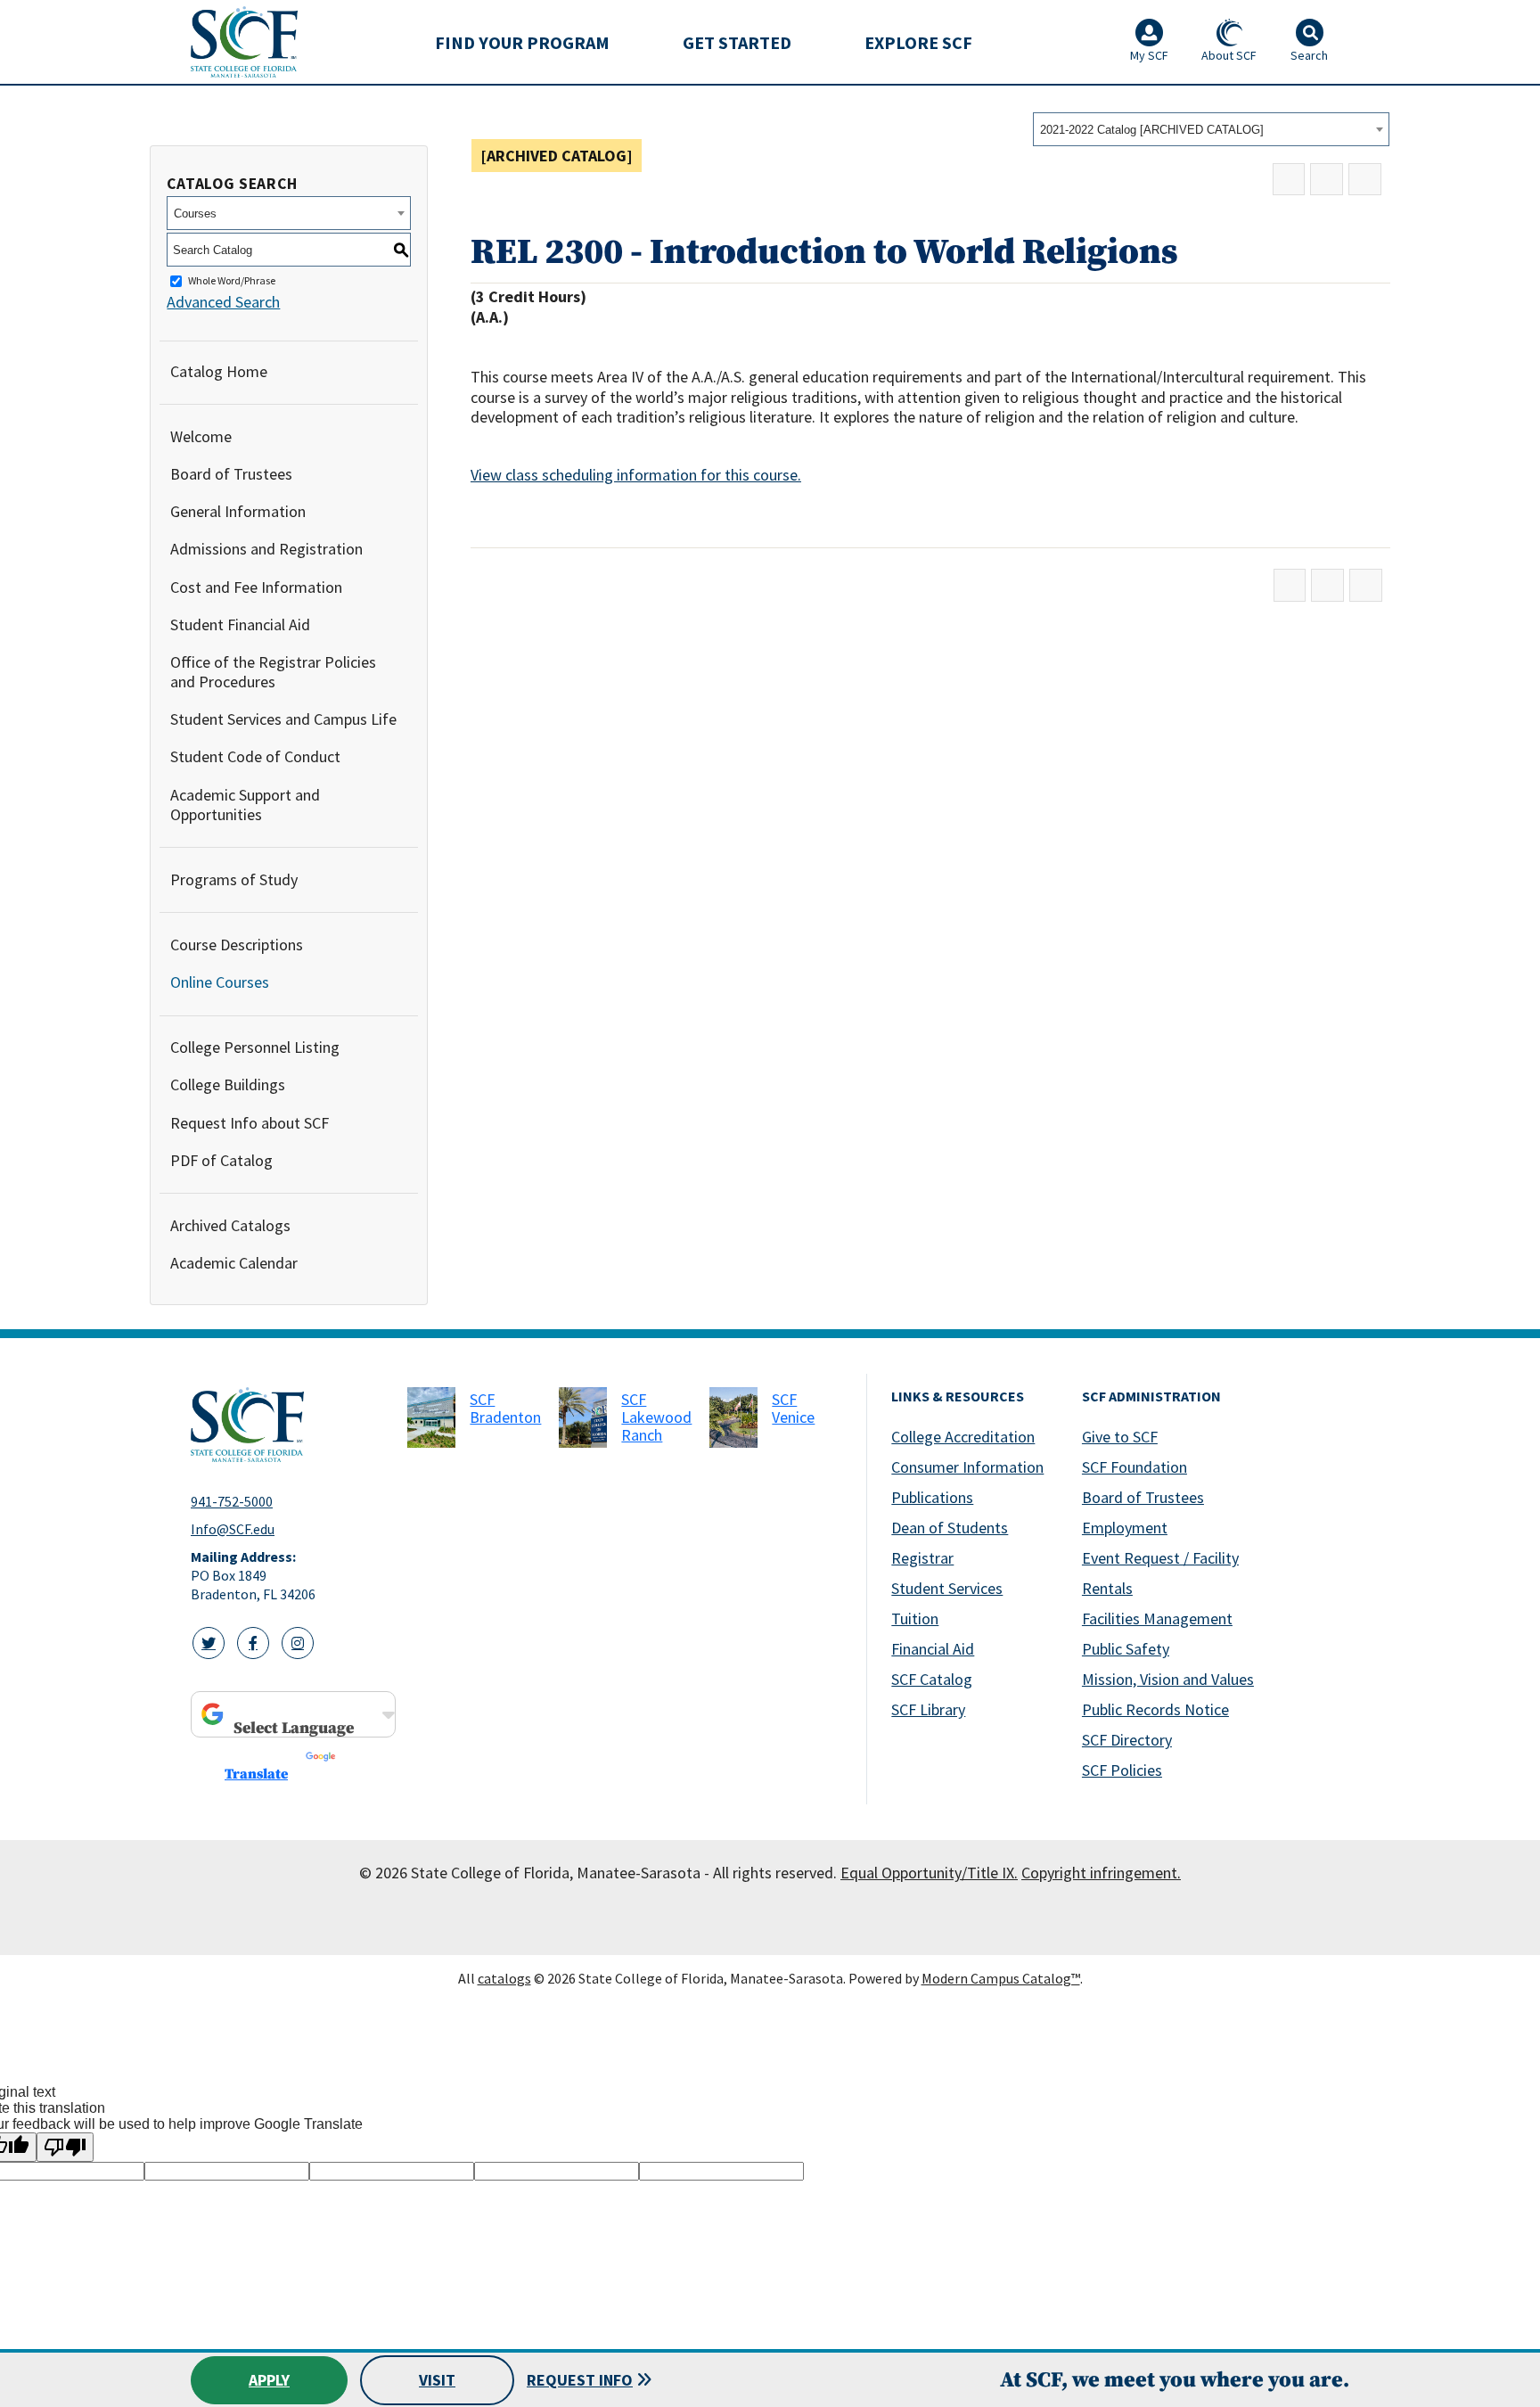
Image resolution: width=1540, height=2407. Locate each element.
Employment (1125, 1528)
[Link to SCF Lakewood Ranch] (583, 1417)
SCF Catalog (932, 1679)
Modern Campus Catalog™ (1001, 1978)
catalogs (504, 1978)
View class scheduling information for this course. (636, 475)
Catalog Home (219, 371)
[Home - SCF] (288, 1425)
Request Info (580, 2380)
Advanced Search (223, 302)
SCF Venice (793, 1408)
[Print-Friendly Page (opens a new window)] (1327, 180)
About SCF (1229, 55)
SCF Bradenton (505, 1408)
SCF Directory (1127, 1740)
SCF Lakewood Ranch (656, 1417)
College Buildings (228, 1084)
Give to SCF (1120, 1437)
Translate (256, 1774)
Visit (437, 2380)
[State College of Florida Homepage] (244, 41)
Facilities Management (1157, 1618)
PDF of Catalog (221, 1160)
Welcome (201, 436)
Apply (269, 2380)
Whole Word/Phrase (232, 281)
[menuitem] (522, 42)
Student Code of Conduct (255, 756)
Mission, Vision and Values (1168, 1679)
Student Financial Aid (240, 624)
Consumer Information (967, 1467)
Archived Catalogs (230, 1225)
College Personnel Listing (255, 1047)
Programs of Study (234, 879)
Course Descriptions (237, 945)
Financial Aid (933, 1649)
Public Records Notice (1155, 1709)
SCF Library (928, 1709)
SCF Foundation (1135, 1467)
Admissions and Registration (266, 549)
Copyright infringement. (1101, 1873)
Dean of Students (950, 1528)
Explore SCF (918, 42)
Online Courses (220, 982)
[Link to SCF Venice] (733, 1417)
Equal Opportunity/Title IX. (929, 1873)
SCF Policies (1122, 1770)
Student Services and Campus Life (283, 719)
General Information (238, 511)
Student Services (947, 1588)
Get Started (737, 42)
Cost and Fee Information (256, 587)
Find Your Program (522, 42)
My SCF (1149, 55)
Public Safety (1126, 1649)
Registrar (922, 1558)
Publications (932, 1497)
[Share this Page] (1289, 180)
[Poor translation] (65, 2147)
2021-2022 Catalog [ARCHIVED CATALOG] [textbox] (1152, 130)
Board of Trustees (231, 474)
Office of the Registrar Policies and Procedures (273, 672)
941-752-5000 (232, 1501)
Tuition (915, 1618)
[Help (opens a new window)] (1365, 180)
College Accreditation (963, 1437)
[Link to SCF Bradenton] (431, 1417)
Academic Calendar (234, 1263)
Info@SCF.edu (233, 1529)
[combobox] (1211, 129)
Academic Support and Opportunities (245, 805)
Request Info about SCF (250, 1123)
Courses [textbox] (195, 214)
